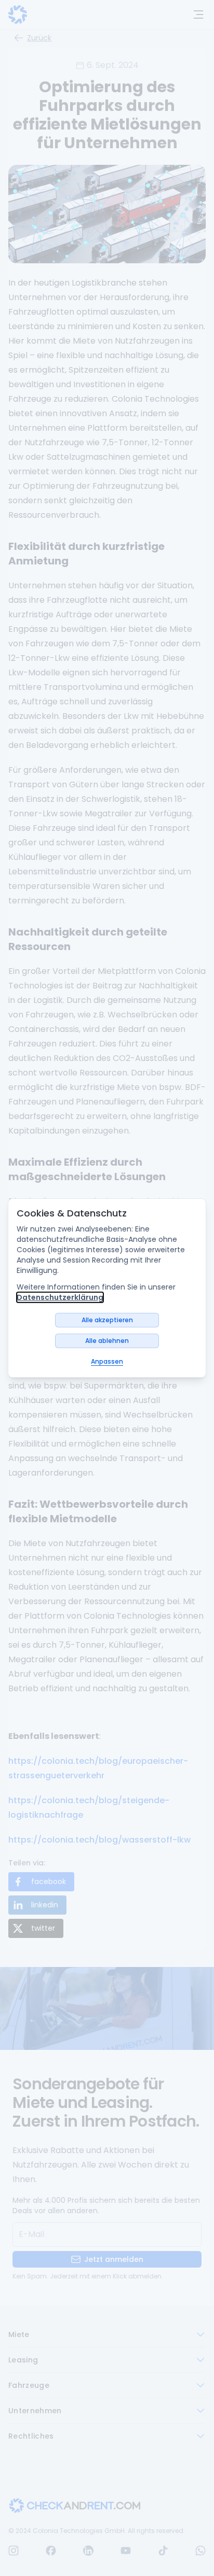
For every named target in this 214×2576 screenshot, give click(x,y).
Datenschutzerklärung (60, 1297)
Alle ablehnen (107, 1341)
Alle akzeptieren (107, 1320)
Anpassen (107, 1361)
